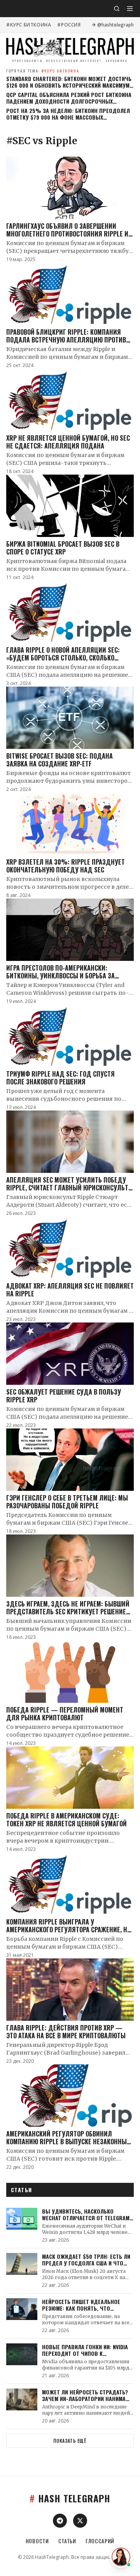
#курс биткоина (29, 25)
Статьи (67, 2541)
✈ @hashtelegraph (113, 25)
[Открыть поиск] (117, 9)
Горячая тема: (43, 71)
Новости (37, 2541)
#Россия (69, 25)
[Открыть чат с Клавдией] (121, 2557)
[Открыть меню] (130, 9)
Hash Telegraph (70, 2498)
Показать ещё (70, 2441)
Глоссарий (100, 2541)
